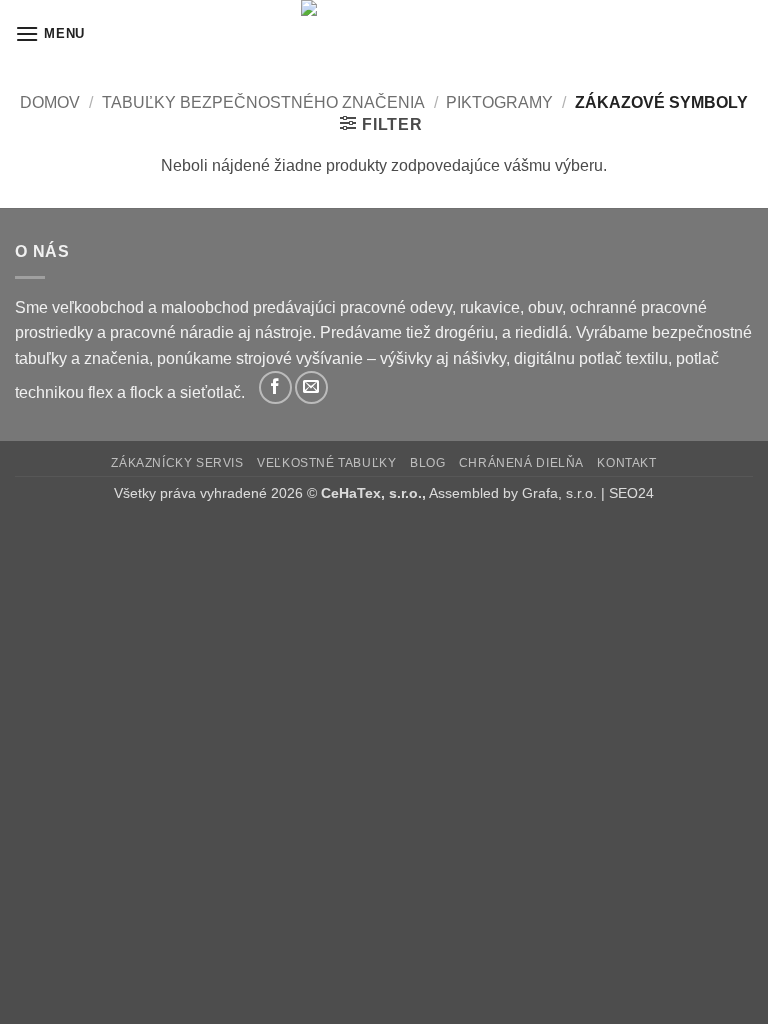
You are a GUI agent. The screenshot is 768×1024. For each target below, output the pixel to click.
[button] (50, 33)
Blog (427, 463)
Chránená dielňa (521, 463)
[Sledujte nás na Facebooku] (275, 387)
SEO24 (631, 493)
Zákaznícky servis (177, 463)
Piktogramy (499, 102)
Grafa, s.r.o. (559, 493)
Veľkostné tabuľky (326, 463)
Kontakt (626, 463)
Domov (50, 102)
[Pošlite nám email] (311, 387)
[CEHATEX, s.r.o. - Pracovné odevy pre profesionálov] (384, 34)
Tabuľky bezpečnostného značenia (263, 102)
